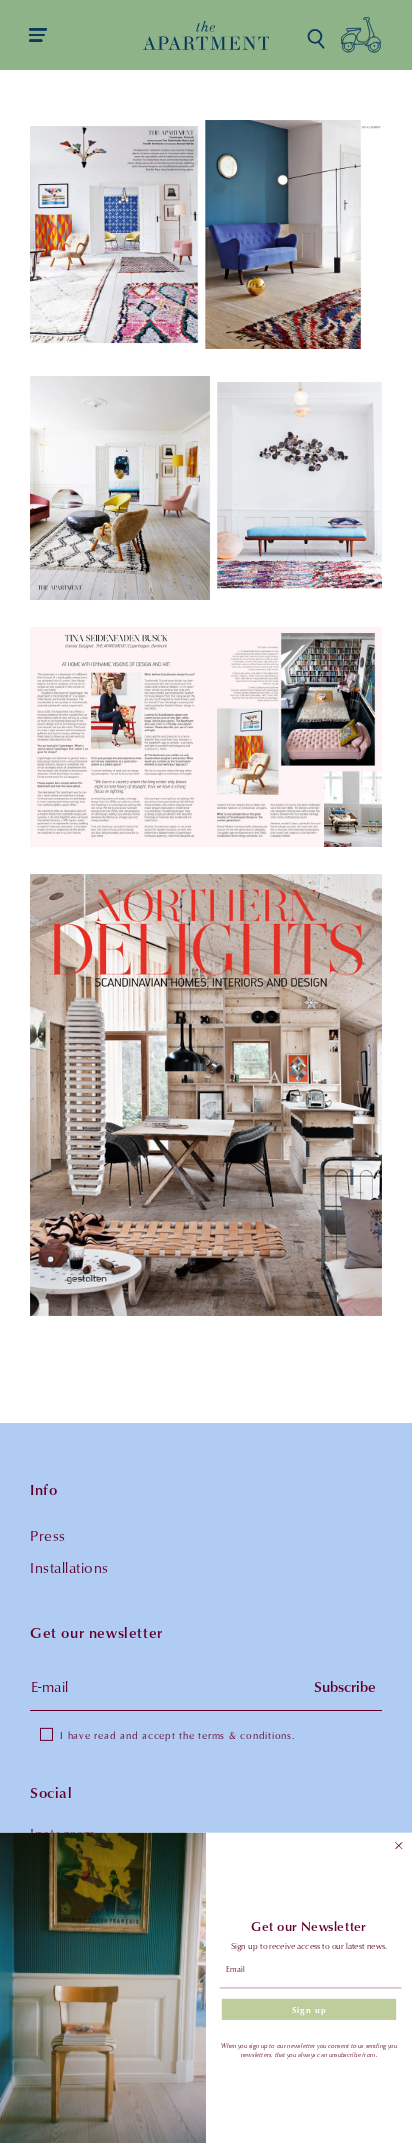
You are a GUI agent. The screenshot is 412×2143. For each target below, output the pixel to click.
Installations (69, 1567)
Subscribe (345, 1686)
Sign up (309, 2009)
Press (48, 1535)
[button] (316, 39)
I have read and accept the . (177, 1735)
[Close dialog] (399, 1846)
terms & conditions (245, 1735)
